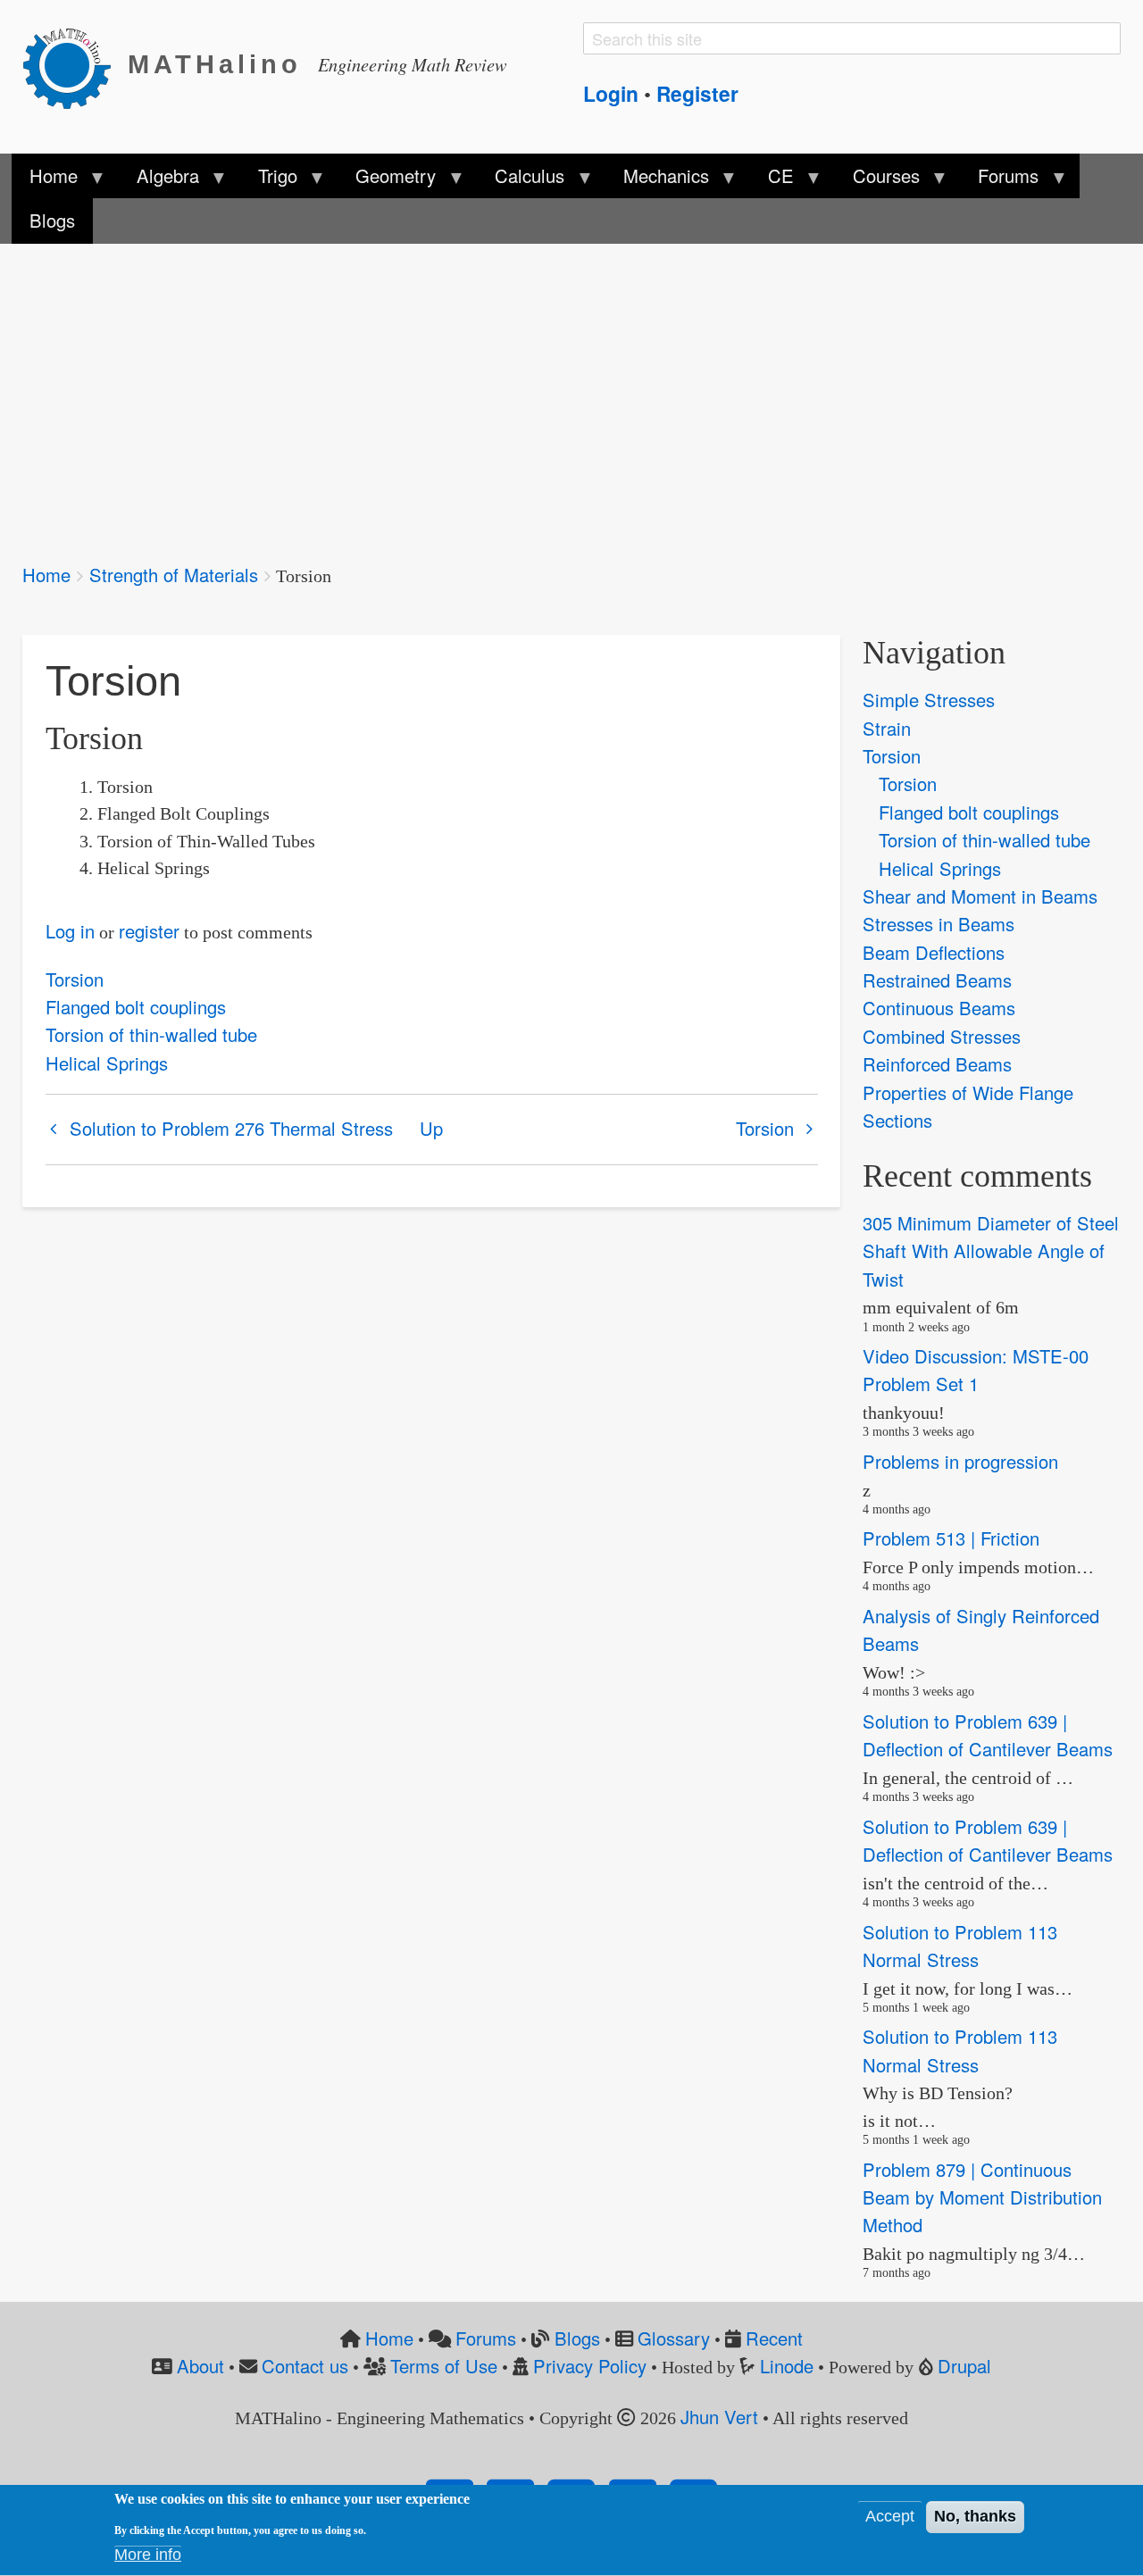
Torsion (75, 979)
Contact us (305, 2366)
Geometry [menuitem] (387, 180)
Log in (70, 931)
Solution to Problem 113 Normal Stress (960, 1946)
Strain (887, 728)
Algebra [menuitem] (158, 180)
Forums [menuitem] (999, 180)
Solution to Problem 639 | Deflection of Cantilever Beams (988, 1735)
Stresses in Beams (939, 924)
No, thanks (975, 2517)
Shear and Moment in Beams (980, 896)
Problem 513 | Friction (951, 1539)
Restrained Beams (937, 980)
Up (431, 1128)
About (200, 2366)
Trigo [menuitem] (268, 180)
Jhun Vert (719, 2417)
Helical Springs (107, 1063)
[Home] (75, 65)
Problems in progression (960, 1461)
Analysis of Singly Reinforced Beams (981, 1630)
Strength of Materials (174, 575)
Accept (890, 2517)
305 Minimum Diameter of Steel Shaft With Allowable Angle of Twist (991, 1251)
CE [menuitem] (772, 180)
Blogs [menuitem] (52, 220)
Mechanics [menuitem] (657, 180)
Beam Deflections (934, 952)
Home (46, 575)
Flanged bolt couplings (136, 1007)
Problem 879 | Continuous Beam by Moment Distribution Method (982, 2197)
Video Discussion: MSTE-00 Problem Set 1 (976, 1370)
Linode (787, 2366)
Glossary (674, 2338)
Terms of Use (444, 2366)
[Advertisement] (558, 391)
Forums (486, 2338)
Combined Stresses (942, 1036)
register (149, 931)
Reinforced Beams (937, 1064)
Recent (774, 2338)
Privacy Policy (590, 2366)
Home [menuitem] (45, 180)
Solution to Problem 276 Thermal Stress (231, 1128)
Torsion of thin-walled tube (151, 1034)
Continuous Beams (939, 1008)
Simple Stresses (929, 700)
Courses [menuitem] (876, 180)
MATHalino (215, 64)
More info (148, 2555)
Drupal (964, 2366)
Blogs (577, 2338)
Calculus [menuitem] (521, 180)
